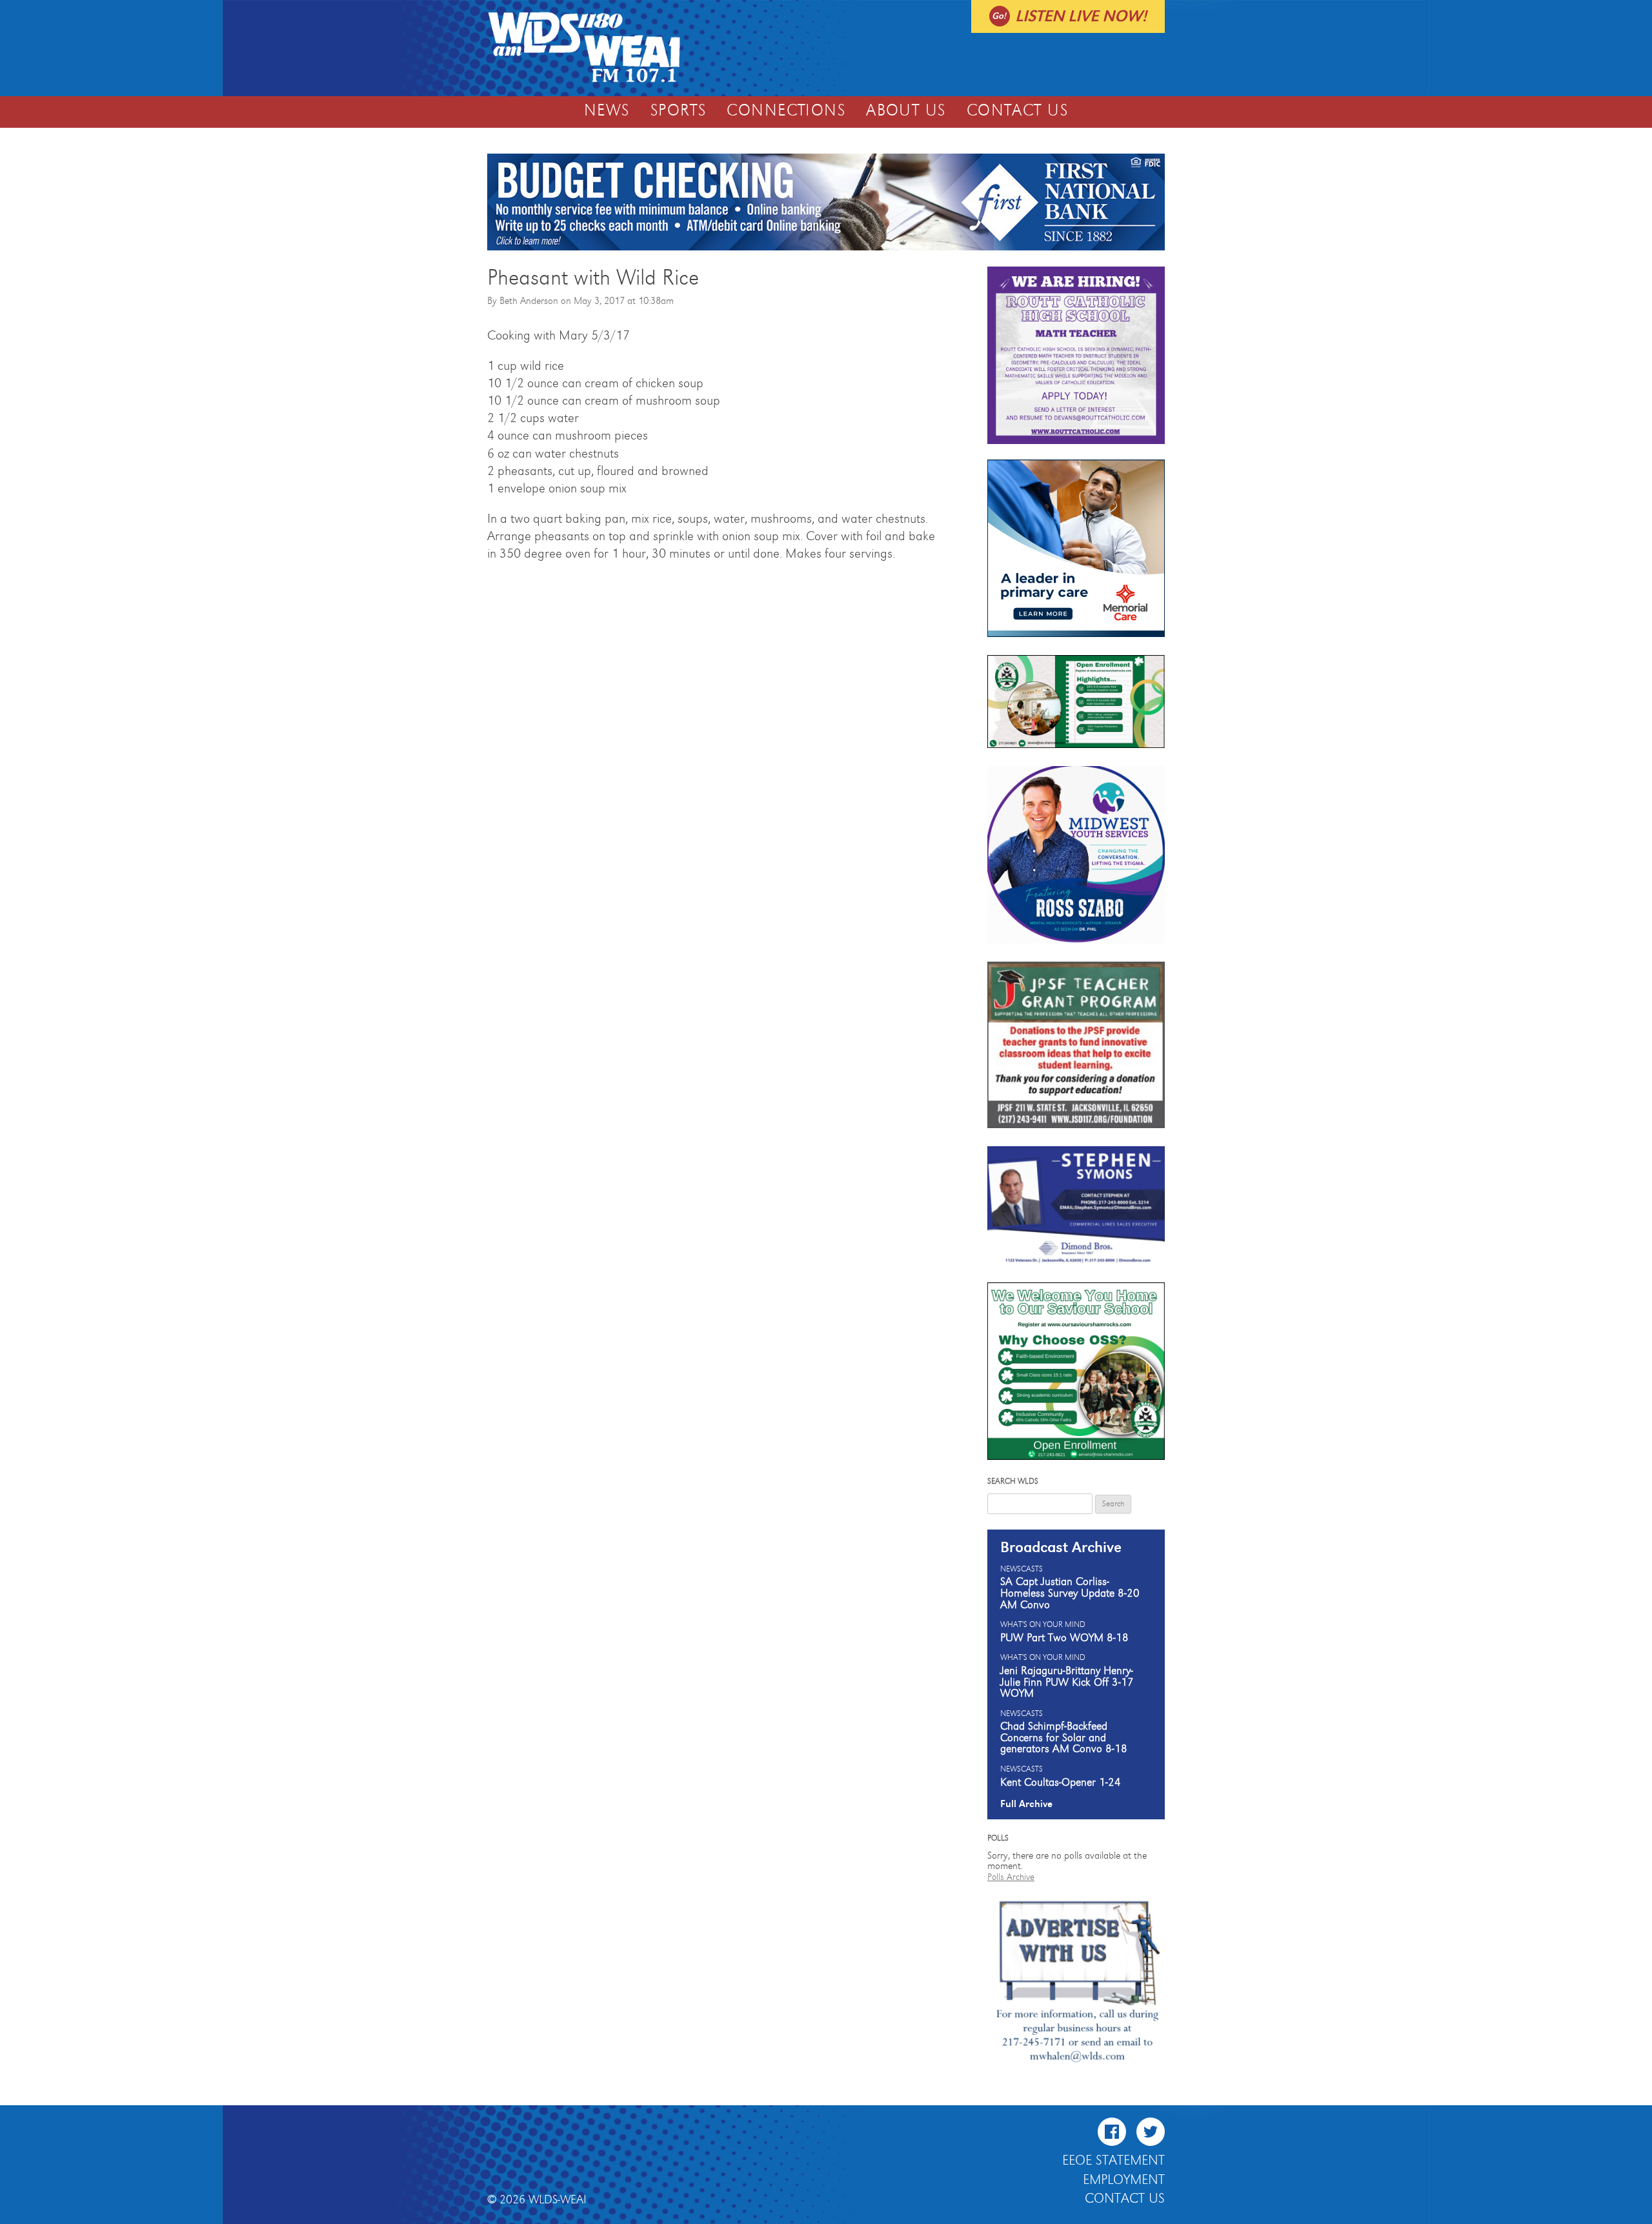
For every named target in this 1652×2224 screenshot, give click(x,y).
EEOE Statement (1113, 2161)
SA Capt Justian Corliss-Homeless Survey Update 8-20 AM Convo (1070, 1593)
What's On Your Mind (1043, 1625)
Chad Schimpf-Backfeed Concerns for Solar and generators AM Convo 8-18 (1064, 1738)
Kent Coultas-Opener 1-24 (1061, 1783)
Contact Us (1017, 111)
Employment (1124, 2180)
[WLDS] (584, 81)
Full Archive (1026, 1804)
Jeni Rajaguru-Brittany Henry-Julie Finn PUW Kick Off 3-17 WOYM (1067, 1682)
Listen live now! (1081, 16)
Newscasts (1022, 1570)
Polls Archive (1011, 1877)
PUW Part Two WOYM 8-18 (1064, 1638)
